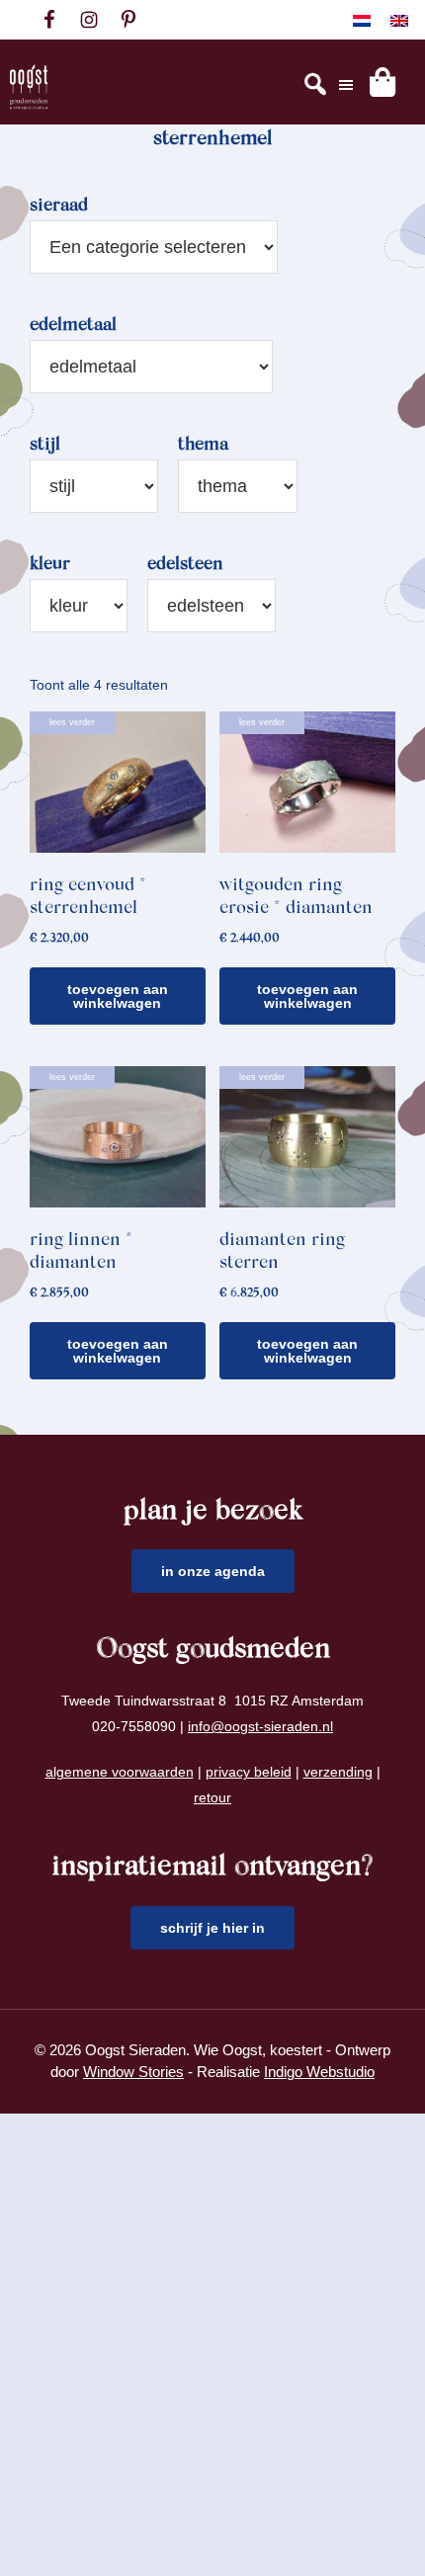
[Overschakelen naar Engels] (399, 20)
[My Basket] (382, 82)
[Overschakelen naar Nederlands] (362, 20)
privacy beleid (249, 1772)
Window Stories (133, 2072)
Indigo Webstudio (319, 2072)
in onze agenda (213, 1571)
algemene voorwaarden (120, 1772)
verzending (338, 1772)
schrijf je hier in (212, 1928)
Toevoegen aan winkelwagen (118, 996)
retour (212, 1797)
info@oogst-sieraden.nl (260, 1726)
